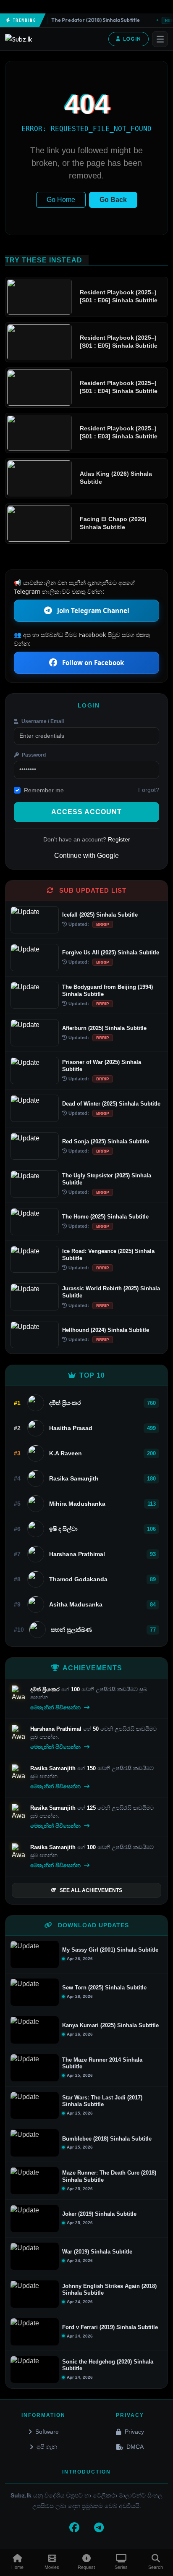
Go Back (113, 200)
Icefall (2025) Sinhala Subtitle (100, 915)
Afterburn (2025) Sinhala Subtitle (104, 1028)
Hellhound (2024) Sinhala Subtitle (106, 1330)
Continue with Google (86, 856)
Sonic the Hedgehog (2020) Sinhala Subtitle (108, 2365)
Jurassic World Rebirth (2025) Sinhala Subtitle (111, 1292)
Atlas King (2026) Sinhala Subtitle (116, 478)
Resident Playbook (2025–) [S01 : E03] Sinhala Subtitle (119, 432)
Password (33, 755)
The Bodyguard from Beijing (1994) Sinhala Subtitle (107, 991)
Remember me (44, 790)
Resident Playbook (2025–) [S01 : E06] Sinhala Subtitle (119, 296)
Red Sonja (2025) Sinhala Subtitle (106, 1141)
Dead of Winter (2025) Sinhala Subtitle (111, 1104)
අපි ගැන (47, 2447)
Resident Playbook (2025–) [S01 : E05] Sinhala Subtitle (119, 342)
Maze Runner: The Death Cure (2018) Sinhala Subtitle (109, 2176)
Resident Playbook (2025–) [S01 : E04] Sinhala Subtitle (119, 387)
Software (47, 2432)
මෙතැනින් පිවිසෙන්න (56, 1707)
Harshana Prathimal (57, 1729)
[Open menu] (160, 39)
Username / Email (42, 721)
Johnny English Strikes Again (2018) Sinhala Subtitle (109, 2290)
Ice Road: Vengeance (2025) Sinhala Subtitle (108, 1255)
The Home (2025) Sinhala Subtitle (105, 1217)
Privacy (134, 2432)
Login (132, 39)
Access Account (86, 812)
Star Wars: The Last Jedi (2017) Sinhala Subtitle (102, 2101)
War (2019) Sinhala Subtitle (97, 2252)
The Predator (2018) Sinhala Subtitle (85, 20)
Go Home (61, 200)
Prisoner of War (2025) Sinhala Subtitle (102, 1066)
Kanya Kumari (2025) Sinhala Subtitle (110, 2025)
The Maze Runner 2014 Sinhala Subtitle (102, 2063)
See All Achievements (91, 1890)
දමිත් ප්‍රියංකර (46, 1689)
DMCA (135, 2447)
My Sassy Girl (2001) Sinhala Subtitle (110, 1950)
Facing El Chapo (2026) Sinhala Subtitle (113, 523)
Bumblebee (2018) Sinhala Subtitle (107, 2139)
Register (119, 839)
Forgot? (149, 790)
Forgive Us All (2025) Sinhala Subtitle (111, 953)
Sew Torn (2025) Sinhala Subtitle (104, 1988)
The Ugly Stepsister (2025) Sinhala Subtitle (107, 1179)
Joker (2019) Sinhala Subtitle (99, 2214)
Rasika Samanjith (54, 1768)
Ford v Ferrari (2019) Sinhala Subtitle (110, 2327)
